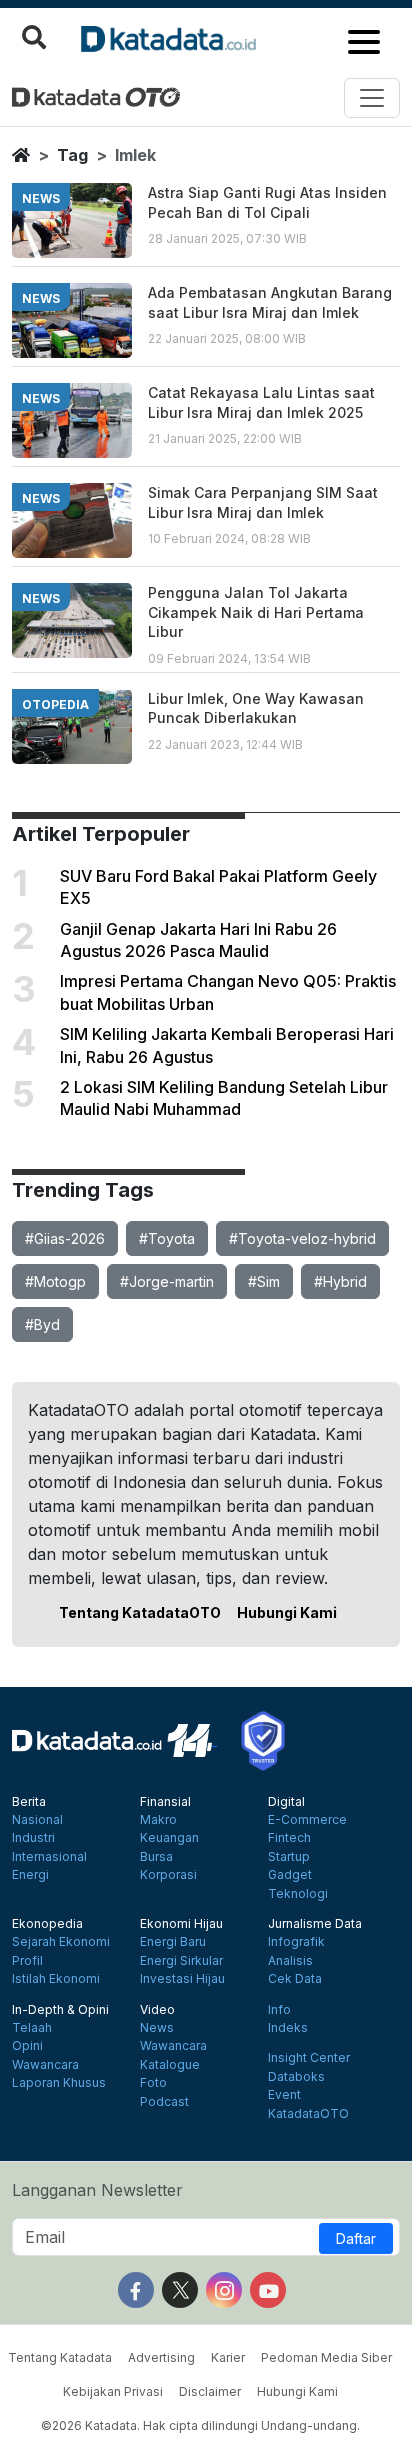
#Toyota (167, 1238)
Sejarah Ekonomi (61, 1942)
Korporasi (168, 1875)
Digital (286, 1802)
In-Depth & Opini (60, 2010)
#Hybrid (340, 1281)
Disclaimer (210, 2391)
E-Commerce (307, 1820)
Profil (27, 1961)
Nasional (37, 1820)
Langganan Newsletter (97, 2190)
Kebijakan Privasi (113, 2391)
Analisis (290, 1961)
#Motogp (55, 1281)
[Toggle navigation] (372, 98)
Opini (27, 2046)
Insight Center (309, 2058)
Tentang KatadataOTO (140, 1612)
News (157, 2028)
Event (284, 2095)
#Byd (42, 1324)
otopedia (55, 704)
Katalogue (170, 2065)
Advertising (161, 2357)
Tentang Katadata (60, 2357)
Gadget (290, 1875)
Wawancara (45, 2065)
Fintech (289, 1838)
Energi (30, 1875)
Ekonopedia (47, 1924)
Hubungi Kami (287, 1612)
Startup (289, 1857)
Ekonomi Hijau (181, 1924)
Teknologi (298, 1894)
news (41, 198)
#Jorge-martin (167, 1281)
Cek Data (295, 1979)
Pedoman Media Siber (326, 2357)
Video (157, 2010)
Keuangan (169, 1838)
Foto (153, 2083)
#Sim (264, 1281)
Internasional (49, 1857)
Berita (29, 1802)
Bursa (156, 1857)
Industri (33, 1838)
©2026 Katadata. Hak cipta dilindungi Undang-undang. (200, 2425)
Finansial (165, 1802)
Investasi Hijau (182, 1979)
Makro (158, 1820)
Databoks (296, 2077)
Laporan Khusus (59, 2083)
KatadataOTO (308, 2114)
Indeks (288, 2028)
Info (279, 2010)
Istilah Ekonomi (56, 1979)
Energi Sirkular (181, 1961)
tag (72, 155)
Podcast (164, 2102)
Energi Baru (173, 1942)
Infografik (296, 1942)
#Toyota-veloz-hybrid (302, 1238)
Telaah (32, 2028)
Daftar (356, 2238)
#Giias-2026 (65, 1238)
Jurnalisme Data (315, 1924)
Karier (228, 2357)
